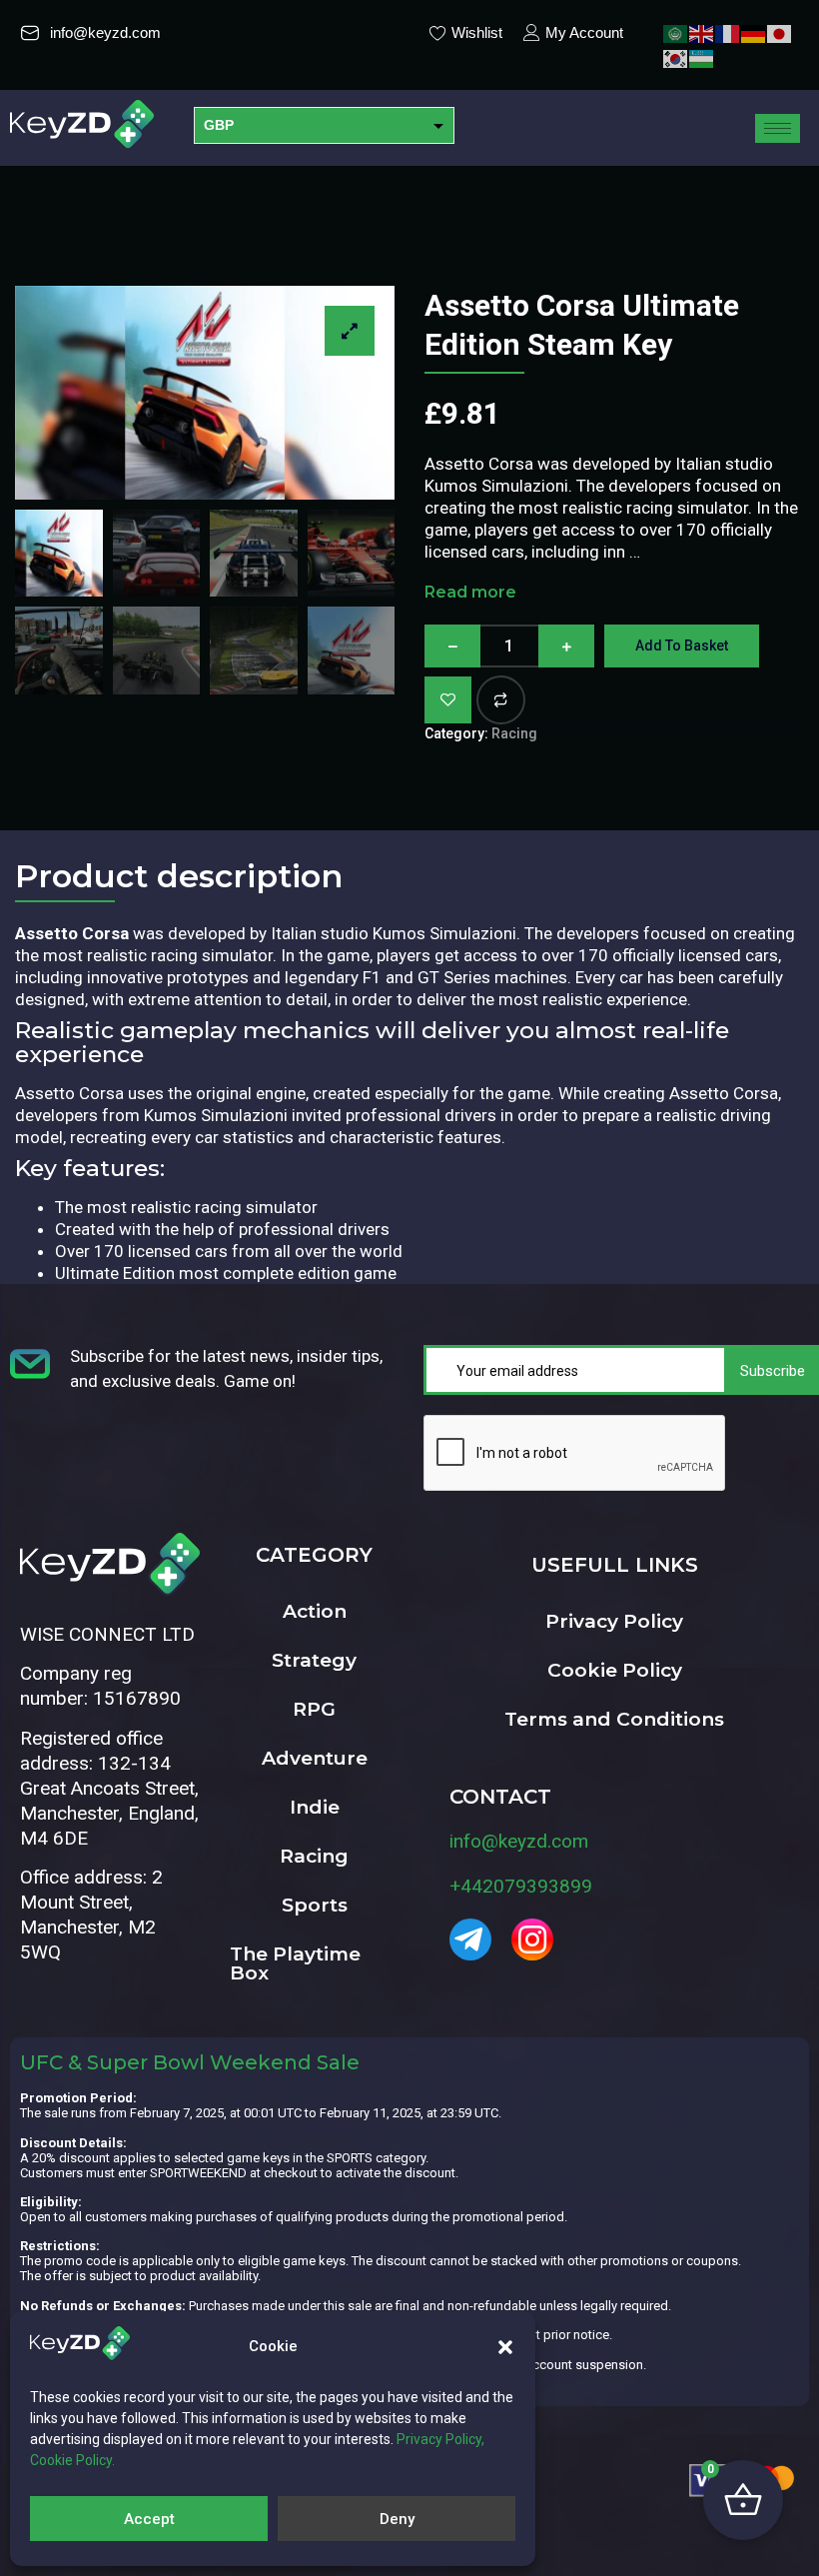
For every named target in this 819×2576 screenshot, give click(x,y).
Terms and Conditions (614, 1719)
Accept (149, 2519)
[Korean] (676, 57)
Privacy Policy (614, 1621)
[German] (754, 32)
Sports (315, 1905)
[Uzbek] (702, 57)
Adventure (315, 1758)
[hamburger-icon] (778, 128)
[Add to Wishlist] (448, 700)
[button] (505, 2347)
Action (315, 1611)
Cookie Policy (615, 1670)
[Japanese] (780, 32)
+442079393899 (521, 1886)
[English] (702, 32)
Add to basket (682, 645)
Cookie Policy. (72, 2460)
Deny (397, 2519)
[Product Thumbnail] (350, 331)
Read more (470, 592)
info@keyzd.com (519, 1841)
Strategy (314, 1660)
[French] (728, 32)
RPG (314, 1709)
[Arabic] (676, 32)
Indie (315, 1807)
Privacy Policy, (440, 2439)
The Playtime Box (295, 1963)
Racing (514, 733)
